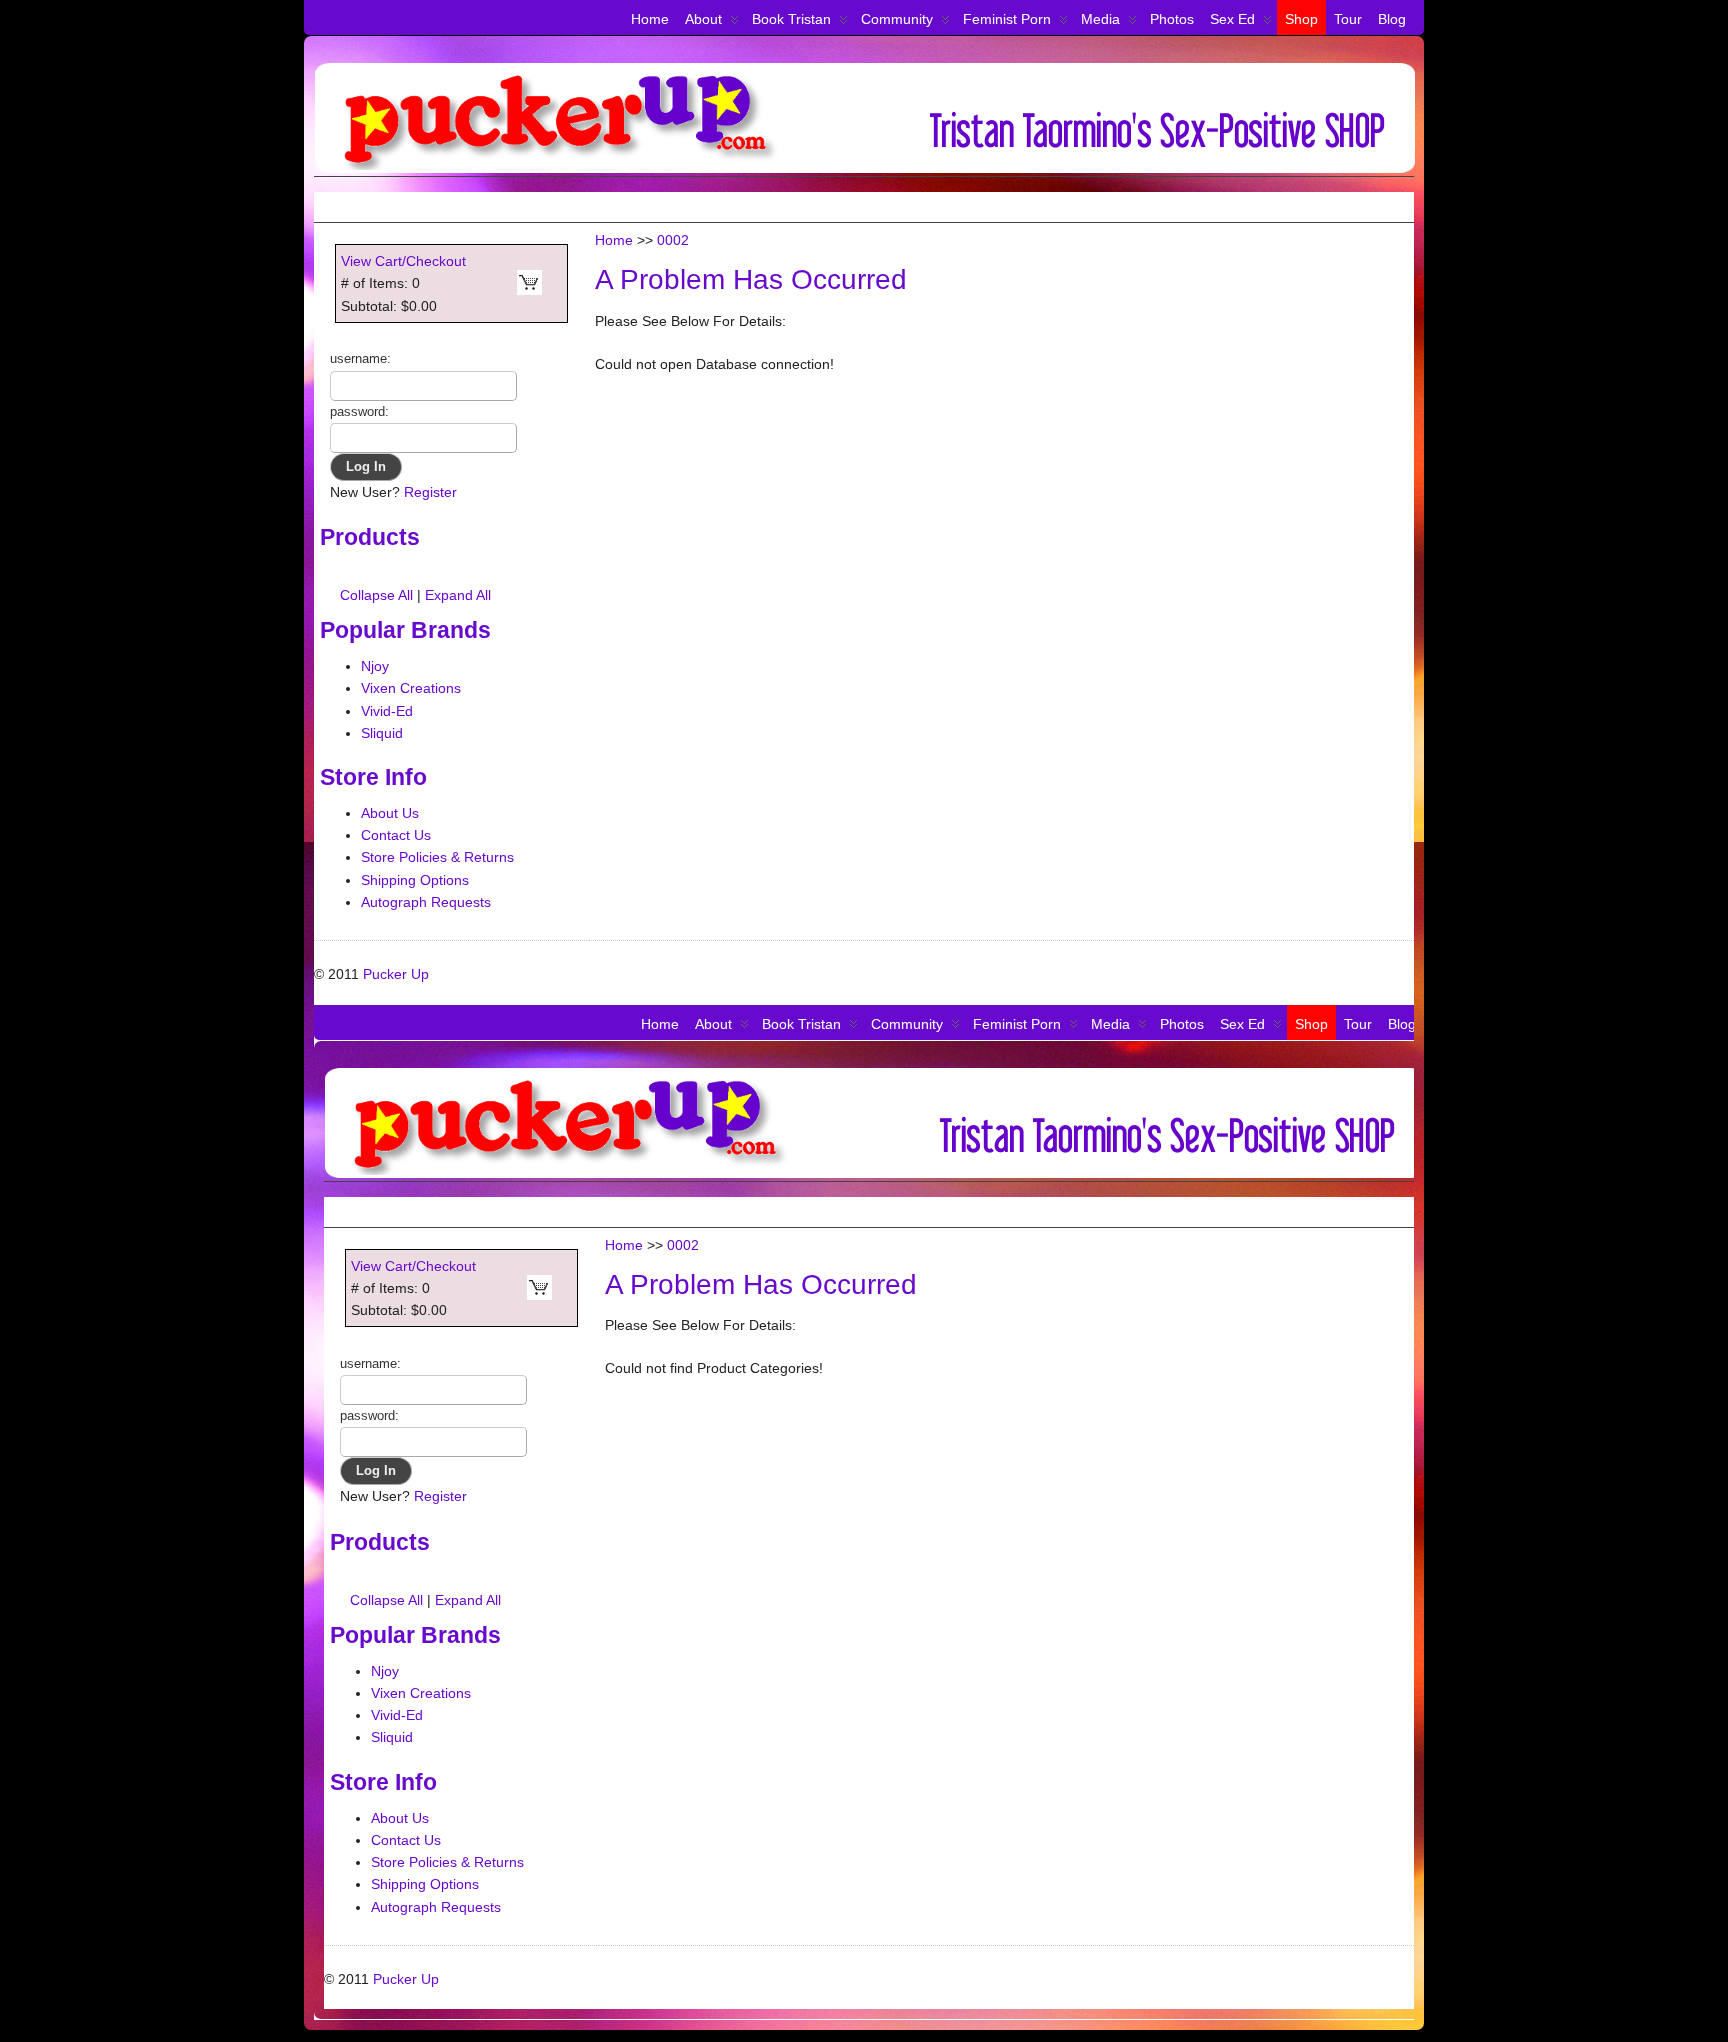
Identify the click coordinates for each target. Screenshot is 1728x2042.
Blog (1392, 19)
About (703, 19)
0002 (673, 240)
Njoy (375, 666)
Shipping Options (415, 880)
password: (359, 412)
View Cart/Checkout (403, 261)
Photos (1172, 19)
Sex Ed (1232, 19)
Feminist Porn (1007, 19)
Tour (1348, 19)
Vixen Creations (411, 688)
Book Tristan (791, 19)
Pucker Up (396, 974)
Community (897, 19)
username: (360, 359)
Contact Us (396, 835)
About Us (390, 813)
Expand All (458, 595)
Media (1100, 19)
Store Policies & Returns (437, 857)
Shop (1301, 19)
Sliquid (382, 733)
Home (650, 19)
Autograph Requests (426, 902)
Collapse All (376, 595)
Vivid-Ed (387, 711)
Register (430, 492)
